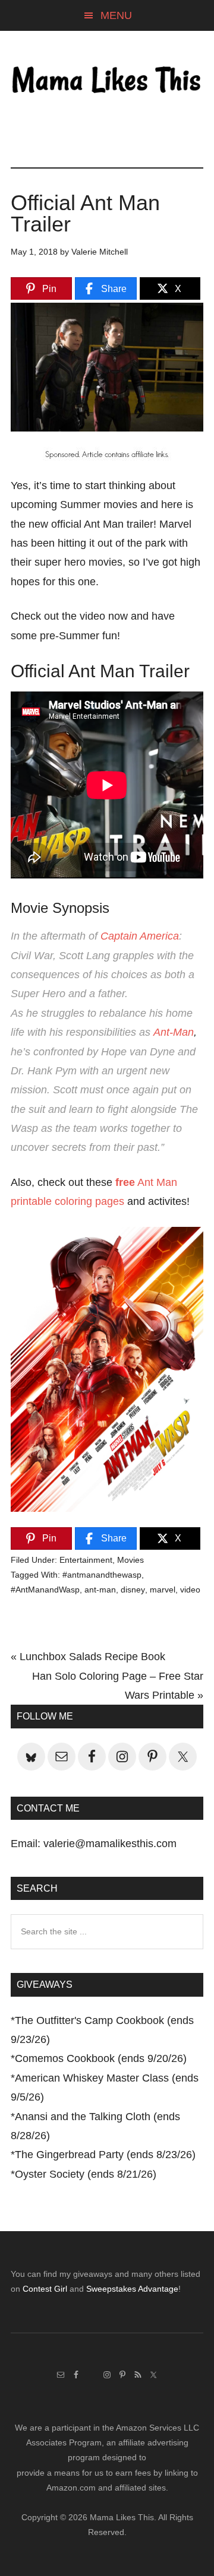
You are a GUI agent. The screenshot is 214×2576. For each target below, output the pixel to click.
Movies (130, 1560)
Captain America (140, 936)
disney (133, 1590)
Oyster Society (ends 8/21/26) (86, 2174)
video (190, 1590)
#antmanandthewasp (102, 1575)
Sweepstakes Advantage (132, 2289)
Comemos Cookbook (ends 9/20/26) (101, 2058)
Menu (116, 15)
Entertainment (86, 1560)
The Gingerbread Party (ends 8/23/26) (105, 2155)
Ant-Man (174, 1032)
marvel (163, 1590)
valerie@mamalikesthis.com (110, 1844)
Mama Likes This (107, 81)
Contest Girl (45, 2289)
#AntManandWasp (45, 1590)
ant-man (100, 1590)
